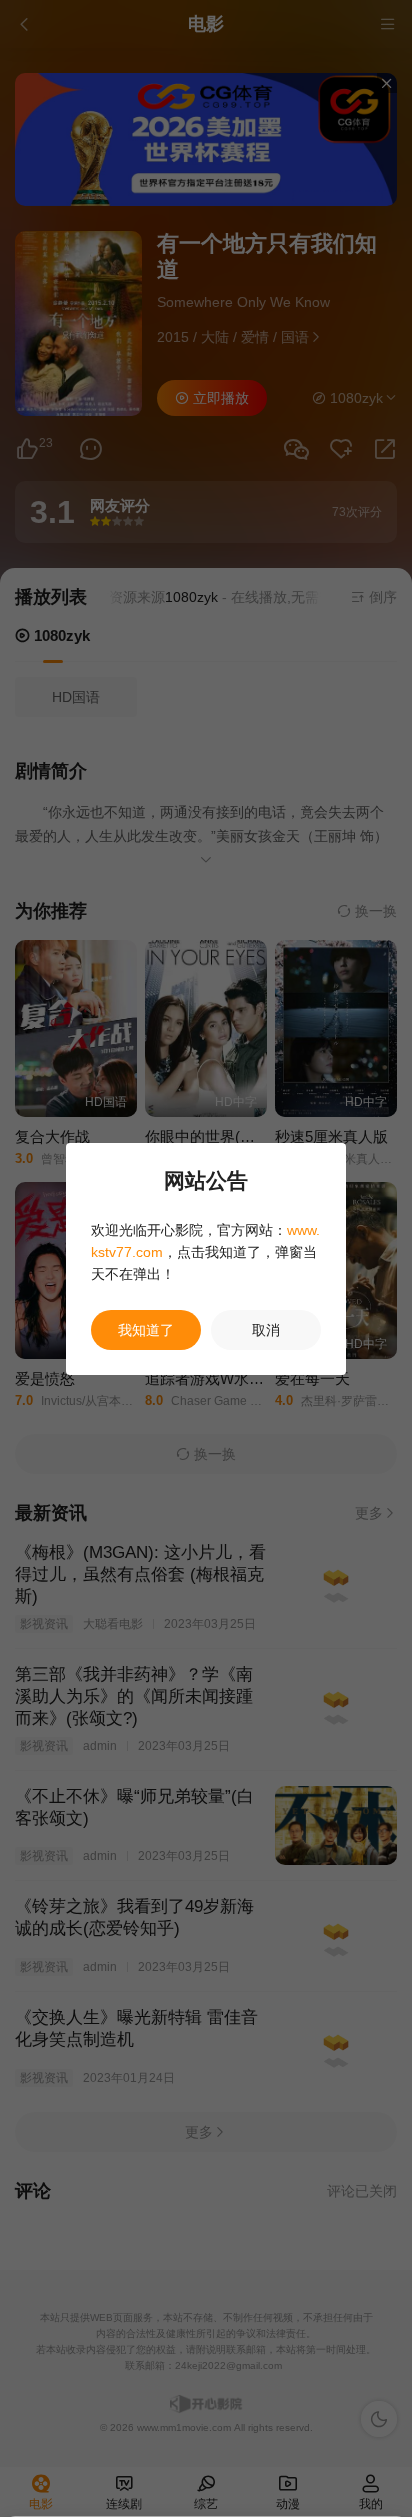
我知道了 (146, 1330)
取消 (266, 1330)
